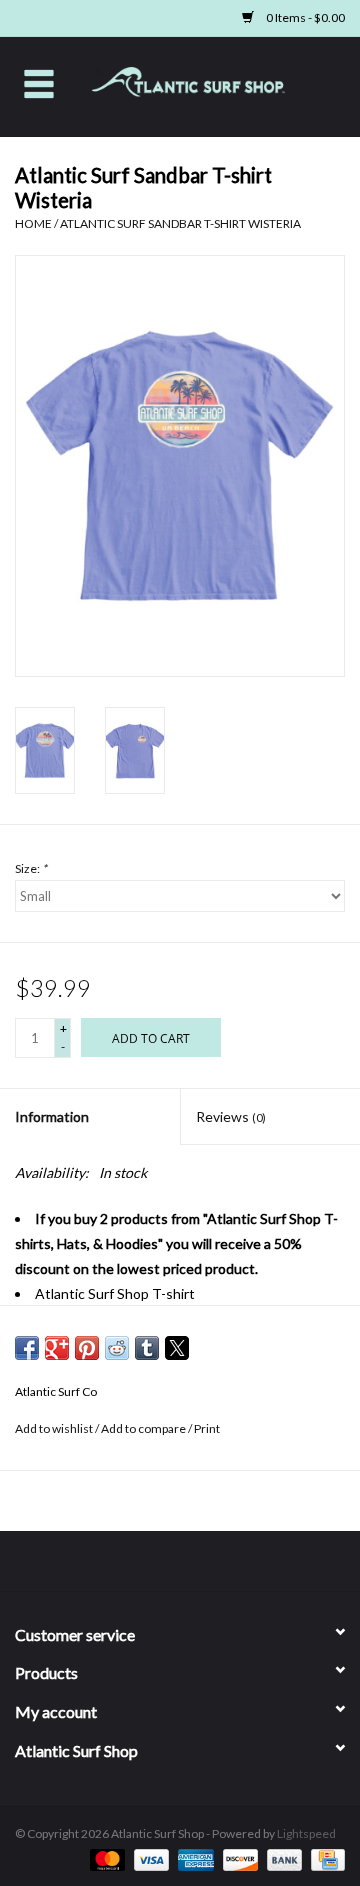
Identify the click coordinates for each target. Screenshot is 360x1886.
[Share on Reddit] (117, 1348)
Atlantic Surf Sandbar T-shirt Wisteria (180, 223)
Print (207, 1428)
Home (33, 223)
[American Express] (193, 1858)
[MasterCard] (105, 1858)
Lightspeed (306, 1833)
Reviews (231, 1116)
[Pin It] (87, 1348)
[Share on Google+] (57, 1348)
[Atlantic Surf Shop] (219, 84)
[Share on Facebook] (27, 1348)
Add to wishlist (55, 1428)
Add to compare (144, 1428)
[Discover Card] (238, 1858)
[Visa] (149, 1858)
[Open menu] (39, 83)
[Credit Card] (324, 1858)
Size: (31, 868)
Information (52, 1116)
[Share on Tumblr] (147, 1348)
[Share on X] (177, 1348)
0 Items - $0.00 (304, 17)
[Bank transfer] (282, 1858)
